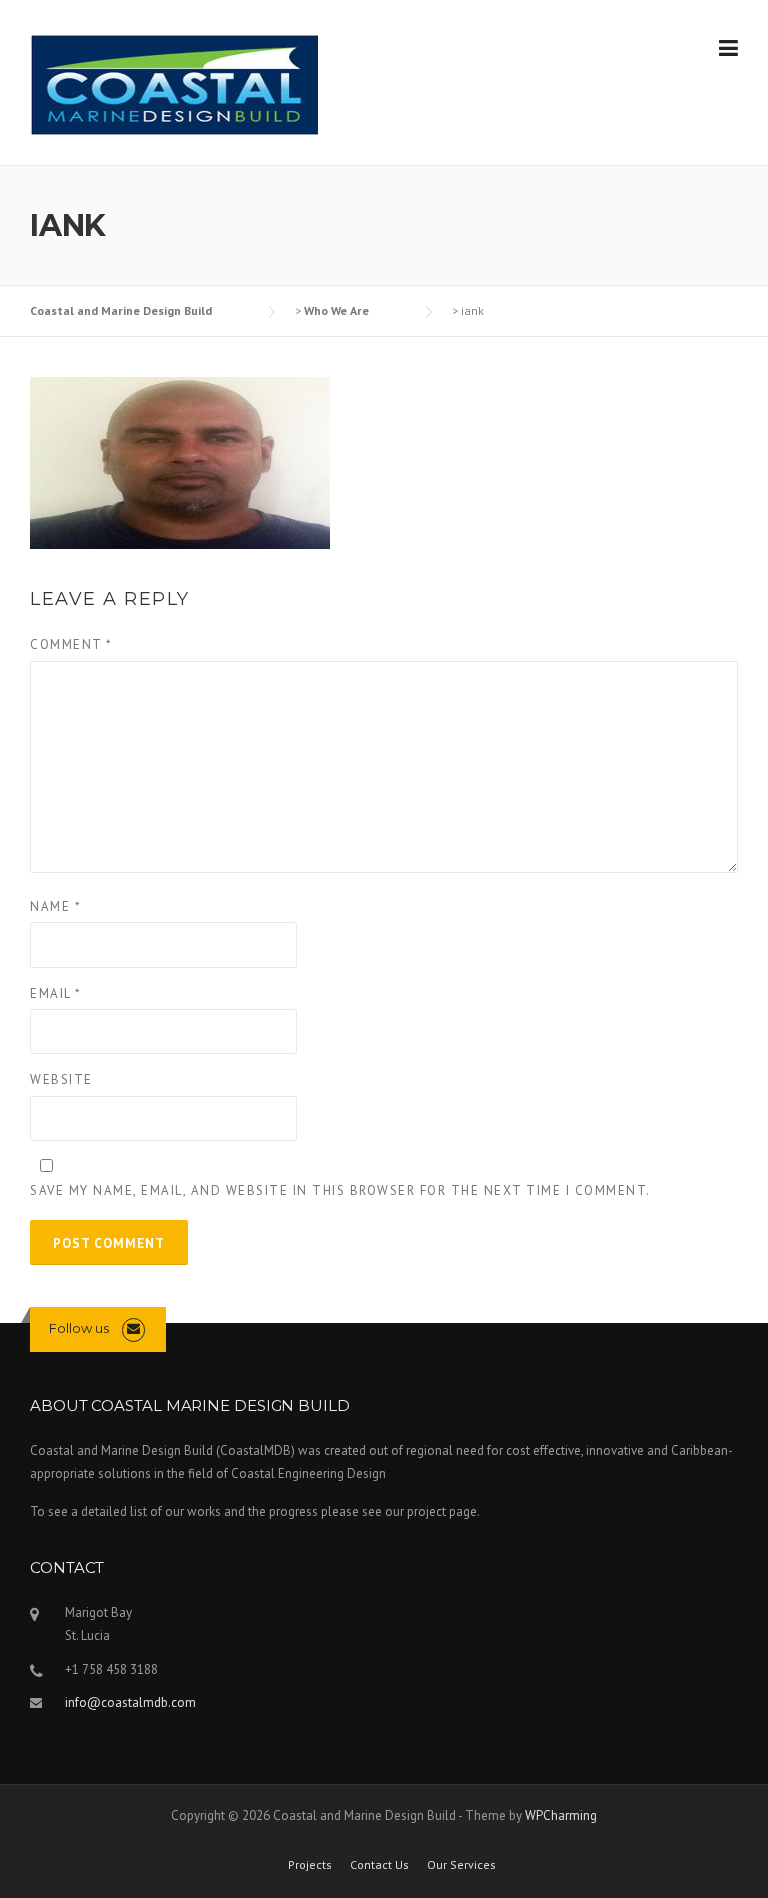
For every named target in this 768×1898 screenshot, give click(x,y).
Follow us (79, 1328)
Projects (310, 1865)
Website (61, 1079)
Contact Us (379, 1865)
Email (56, 993)
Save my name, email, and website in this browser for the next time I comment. (340, 1190)
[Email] (133, 1328)
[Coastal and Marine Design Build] (174, 84)
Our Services (461, 1865)
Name (55, 906)
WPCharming (561, 1815)
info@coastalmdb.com (130, 1702)
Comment (71, 644)
